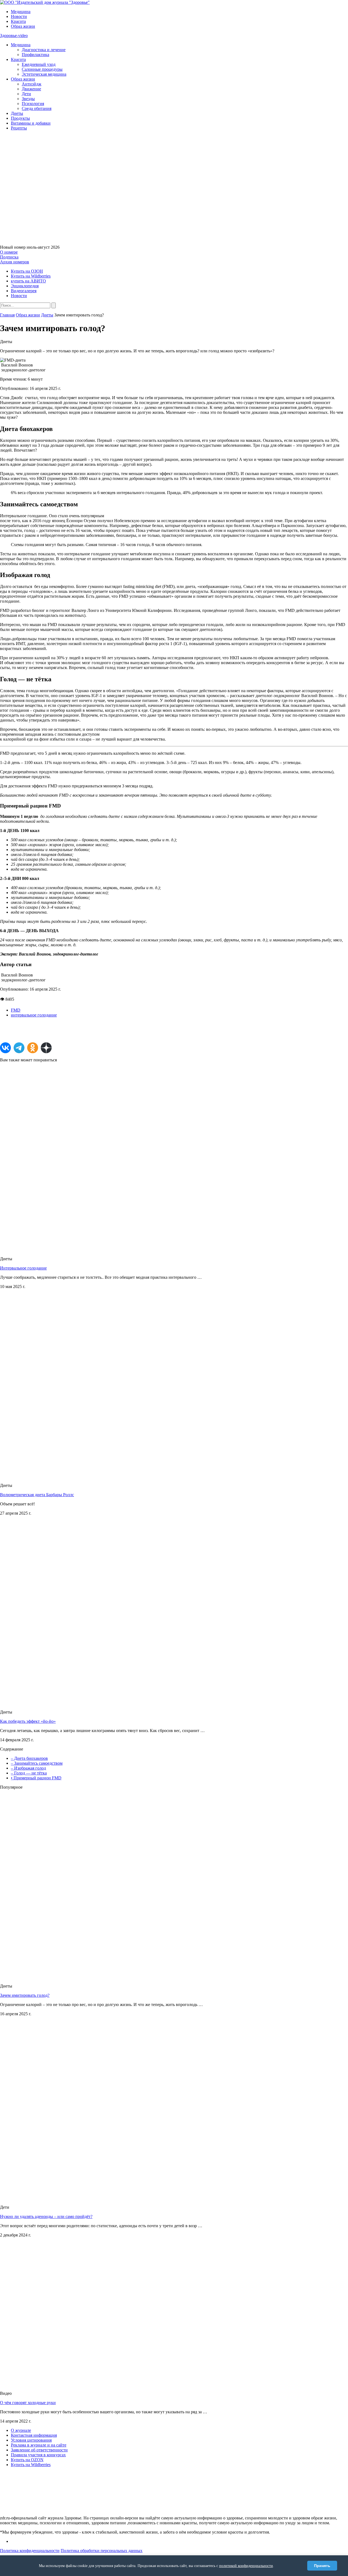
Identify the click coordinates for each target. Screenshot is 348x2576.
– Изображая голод (28, 1768)
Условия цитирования (31, 2440)
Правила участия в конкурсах (38, 2455)
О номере (9, 252)
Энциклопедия (25, 286)
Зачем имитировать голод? (25, 1995)
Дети (26, 94)
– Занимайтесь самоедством (37, 1763)
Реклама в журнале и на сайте (39, 2445)
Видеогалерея (24, 291)
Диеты (17, 113)
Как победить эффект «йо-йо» (28, 1721)
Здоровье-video (14, 36)
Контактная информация (34, 2435)
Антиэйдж (32, 84)
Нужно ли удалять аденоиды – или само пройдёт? (46, 2216)
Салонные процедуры (42, 69)
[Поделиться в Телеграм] (19, 1048)
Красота (18, 21)
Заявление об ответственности (39, 2450)
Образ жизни (23, 26)
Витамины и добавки (31, 123)
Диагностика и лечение (44, 50)
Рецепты (19, 128)
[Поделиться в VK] (5, 1048)
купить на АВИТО (28, 281)
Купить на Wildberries (31, 276)
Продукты (20, 118)
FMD (16, 1010)
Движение (31, 89)
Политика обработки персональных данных (102, 2551)
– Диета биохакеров (29, 1758)
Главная (7, 315)
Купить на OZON (27, 2460)
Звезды (28, 99)
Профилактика (35, 55)
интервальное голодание (34, 1015)
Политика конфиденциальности (30, 2551)
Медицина (21, 12)
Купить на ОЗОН (27, 271)
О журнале (21, 2430)
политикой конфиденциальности (246, 2566)
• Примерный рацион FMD (36, 1778)
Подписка (9, 257)
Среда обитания (37, 108)
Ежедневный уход (39, 64)
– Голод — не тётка (29, 1773)
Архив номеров (15, 262)
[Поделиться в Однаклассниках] (33, 1048)
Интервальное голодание (23, 1268)
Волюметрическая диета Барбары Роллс (37, 1495)
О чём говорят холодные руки (28, 2403)
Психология (33, 104)
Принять (322, 2566)
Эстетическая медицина (44, 74)
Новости (19, 16)
